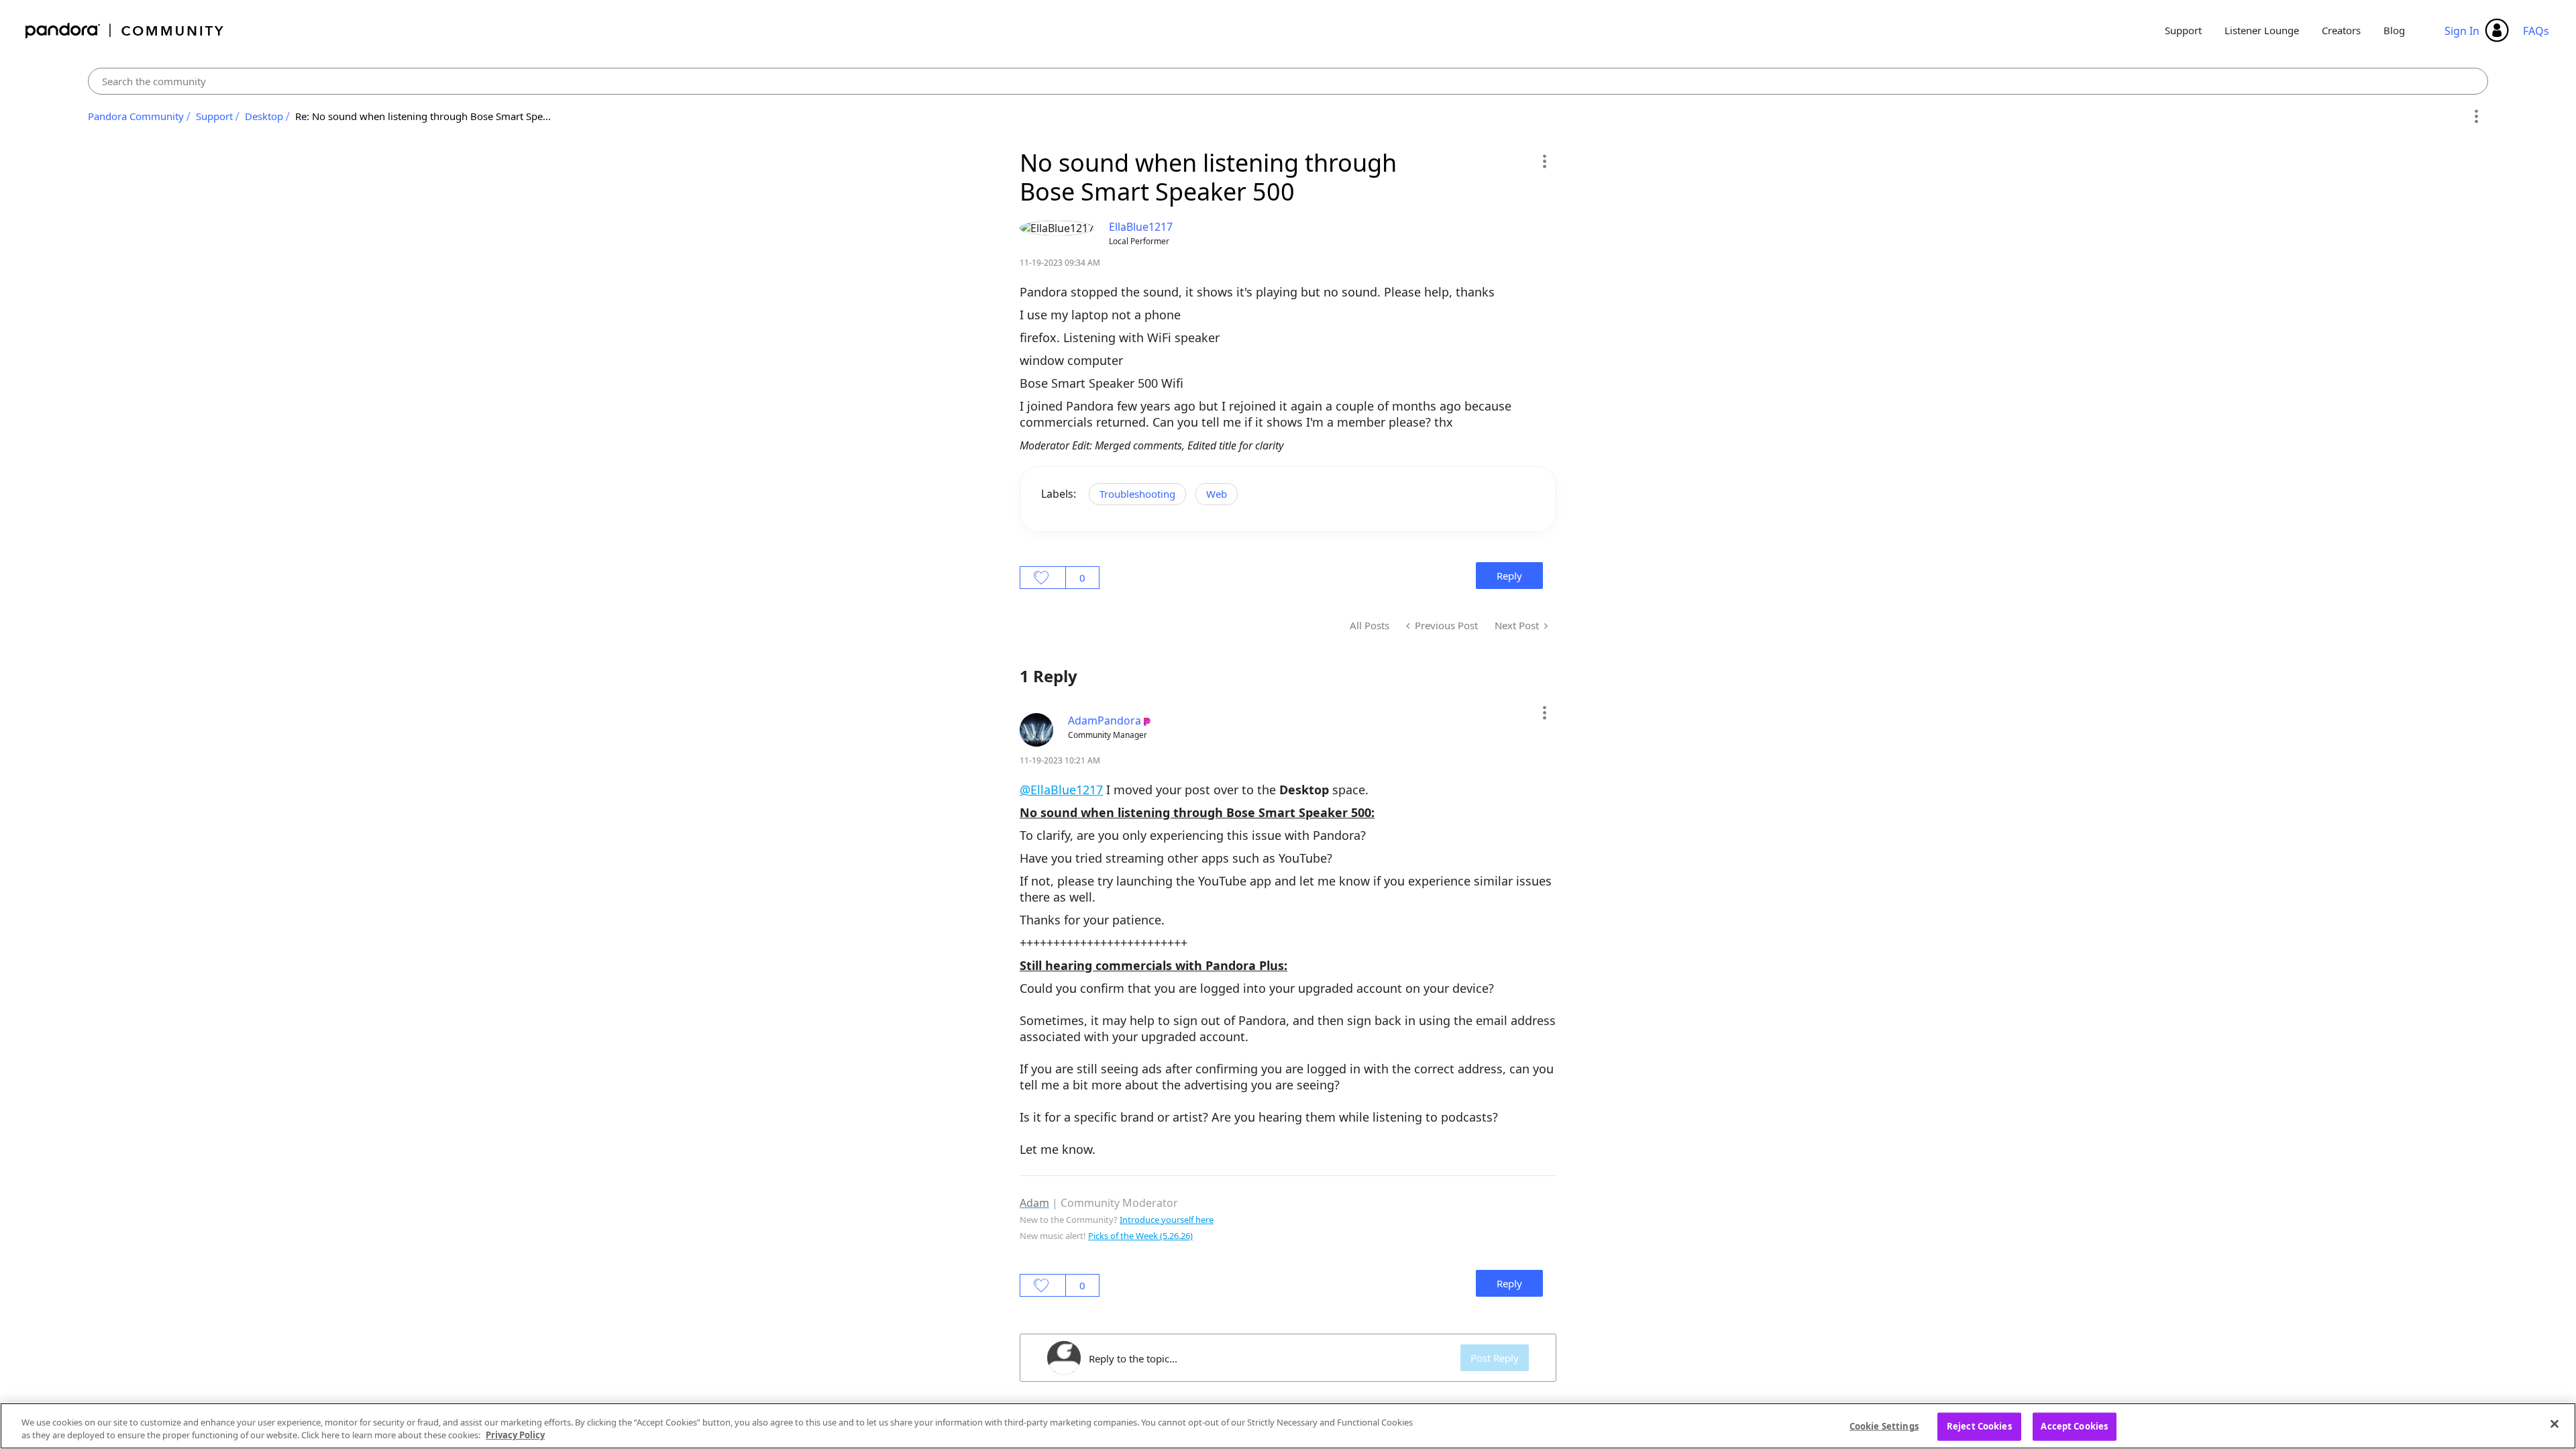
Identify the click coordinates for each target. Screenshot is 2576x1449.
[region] (1288, 1426)
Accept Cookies (2074, 1426)
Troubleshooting (1137, 494)
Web (1217, 494)
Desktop (264, 116)
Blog (2394, 30)
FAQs (2536, 31)
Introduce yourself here (1167, 1220)
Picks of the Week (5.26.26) (1140, 1236)
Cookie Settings (1884, 1426)
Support (2183, 30)
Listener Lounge (2262, 30)
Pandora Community (125, 31)
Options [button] (2476, 117)
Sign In (2462, 31)
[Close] (2555, 1424)
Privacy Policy (515, 1435)
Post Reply (1495, 1358)
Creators (2341, 30)
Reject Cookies (1979, 1426)
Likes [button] (1043, 578)
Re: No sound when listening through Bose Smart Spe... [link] (423, 116)
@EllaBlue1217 (1061, 790)
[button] (1544, 161)
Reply (1509, 576)
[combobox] (1288, 81)
